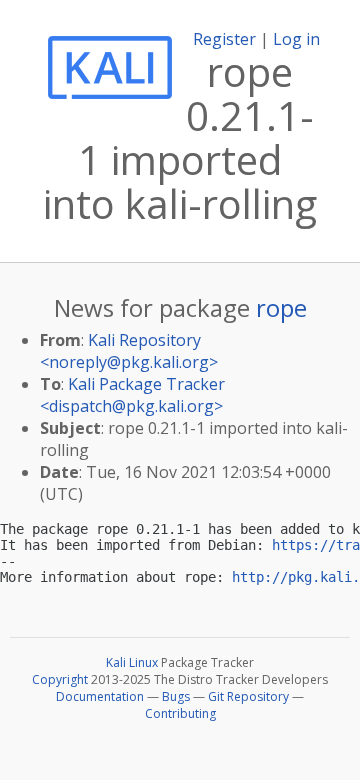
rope (281, 307)
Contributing (180, 713)
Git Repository (248, 696)
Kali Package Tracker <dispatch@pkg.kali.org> (132, 395)
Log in (296, 39)
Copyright (60, 679)
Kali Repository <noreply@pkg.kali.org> (129, 351)
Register (224, 39)
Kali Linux (132, 662)
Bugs (176, 696)
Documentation (100, 696)
